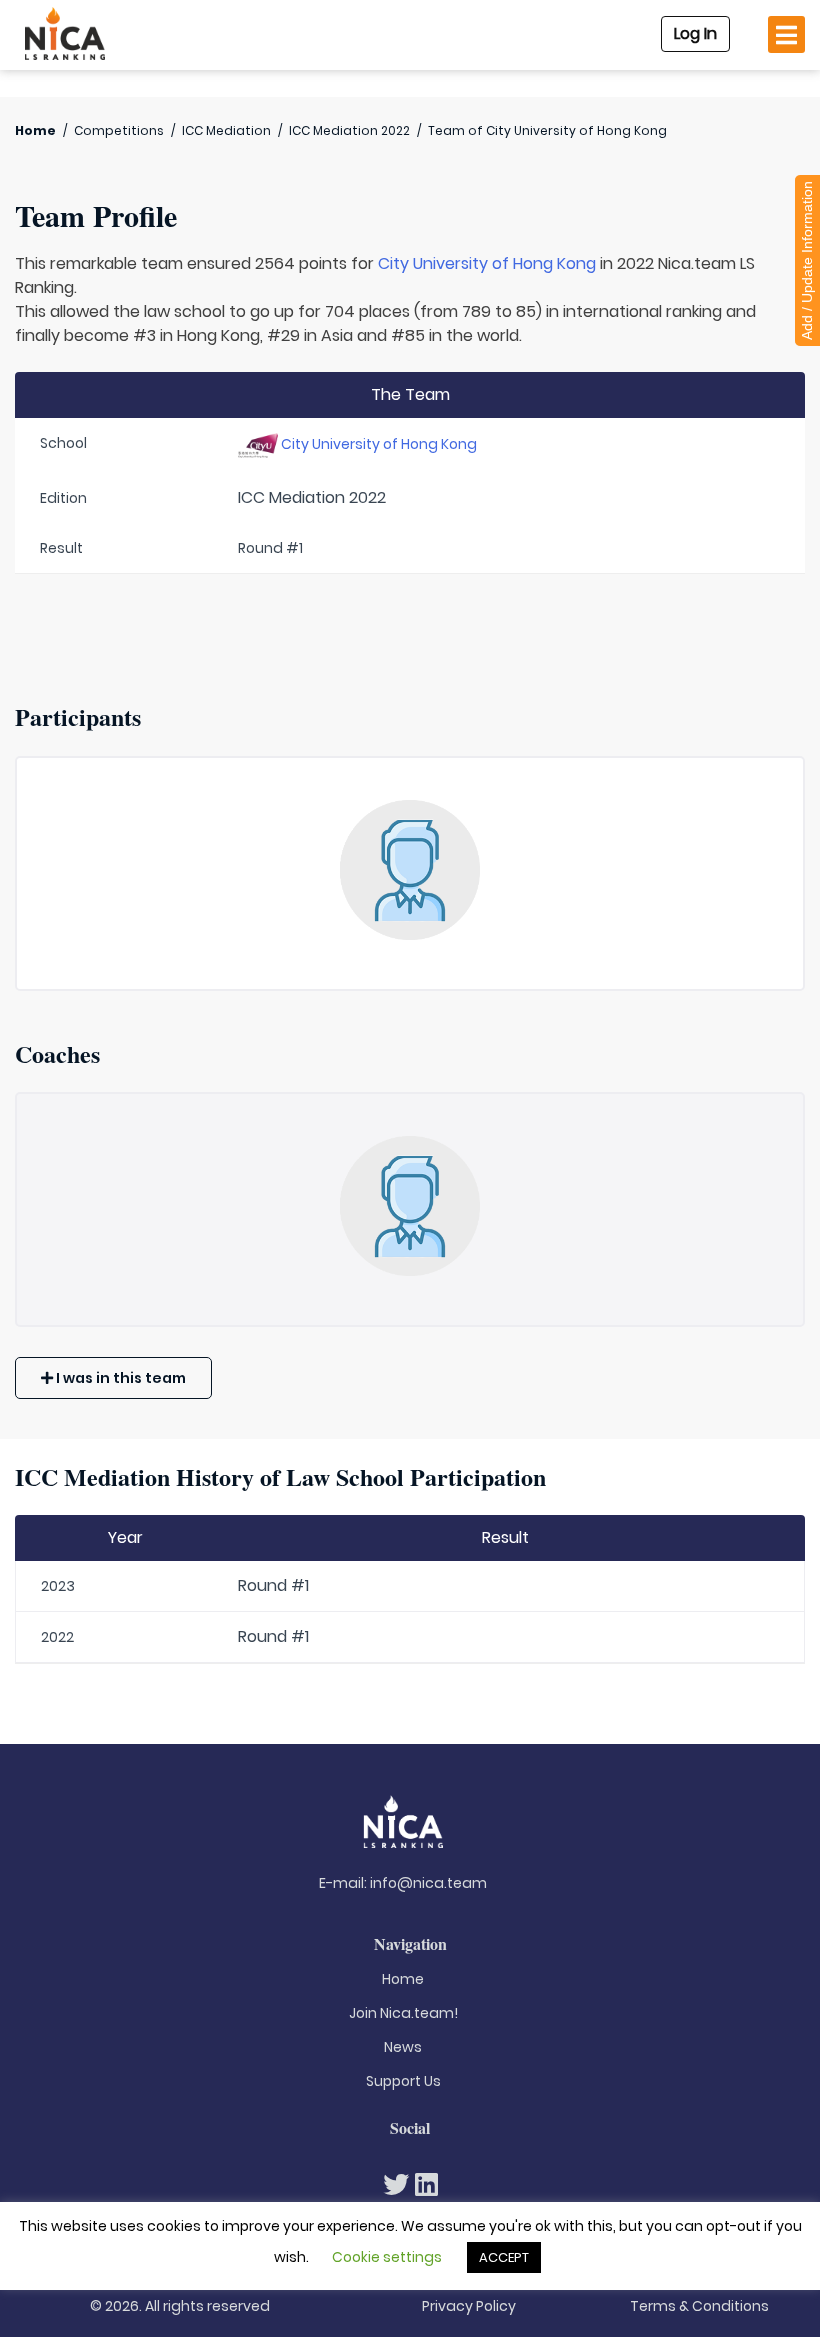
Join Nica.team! (403, 2013)
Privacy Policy (469, 2306)
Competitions (119, 130)
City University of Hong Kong (487, 263)
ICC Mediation (226, 130)
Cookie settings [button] (387, 2257)
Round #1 (273, 1585)
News (403, 2047)
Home (35, 130)
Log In (695, 33)
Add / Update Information (807, 260)
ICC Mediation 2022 (349, 130)
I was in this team (119, 1378)
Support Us (403, 2081)
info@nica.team (428, 1883)
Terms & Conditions (699, 2306)
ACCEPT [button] (504, 2257)
